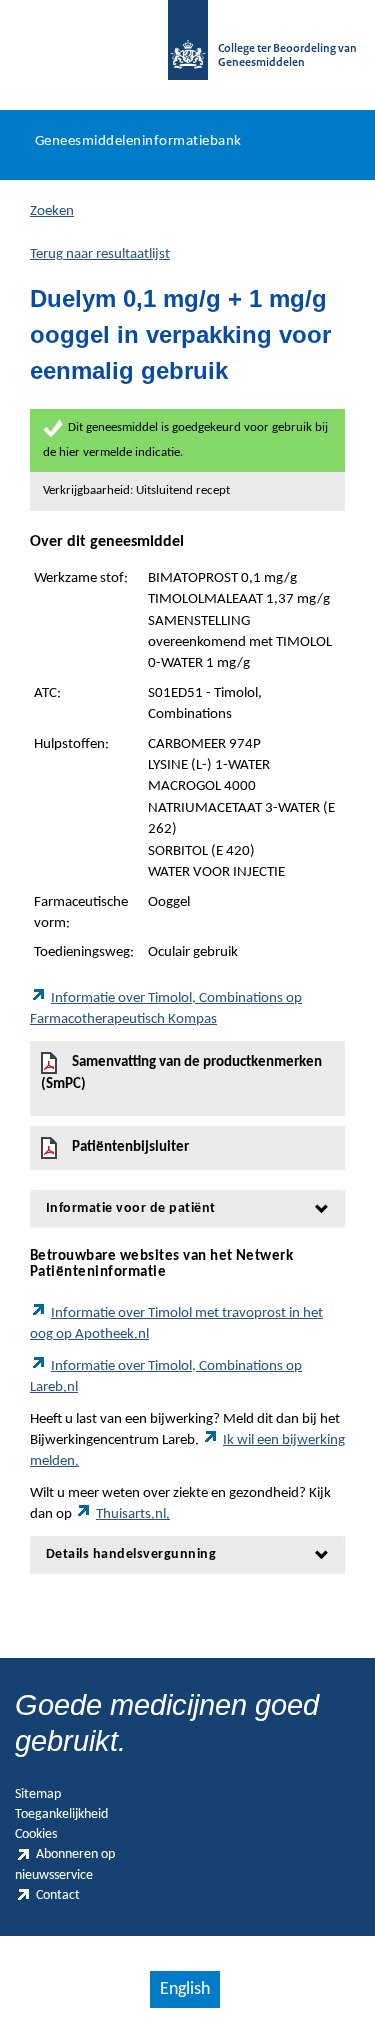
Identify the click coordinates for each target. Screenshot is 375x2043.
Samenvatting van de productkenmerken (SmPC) (181, 1073)
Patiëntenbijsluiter (130, 1147)
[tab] (187, 1208)
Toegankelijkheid (61, 1814)
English (185, 1989)
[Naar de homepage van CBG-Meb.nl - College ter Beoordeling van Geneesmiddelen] (188, 50)
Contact (58, 1895)
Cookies (36, 1834)
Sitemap (38, 1794)
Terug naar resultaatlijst (100, 254)
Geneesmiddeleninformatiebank (138, 141)
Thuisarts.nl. (133, 1514)
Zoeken (52, 211)
